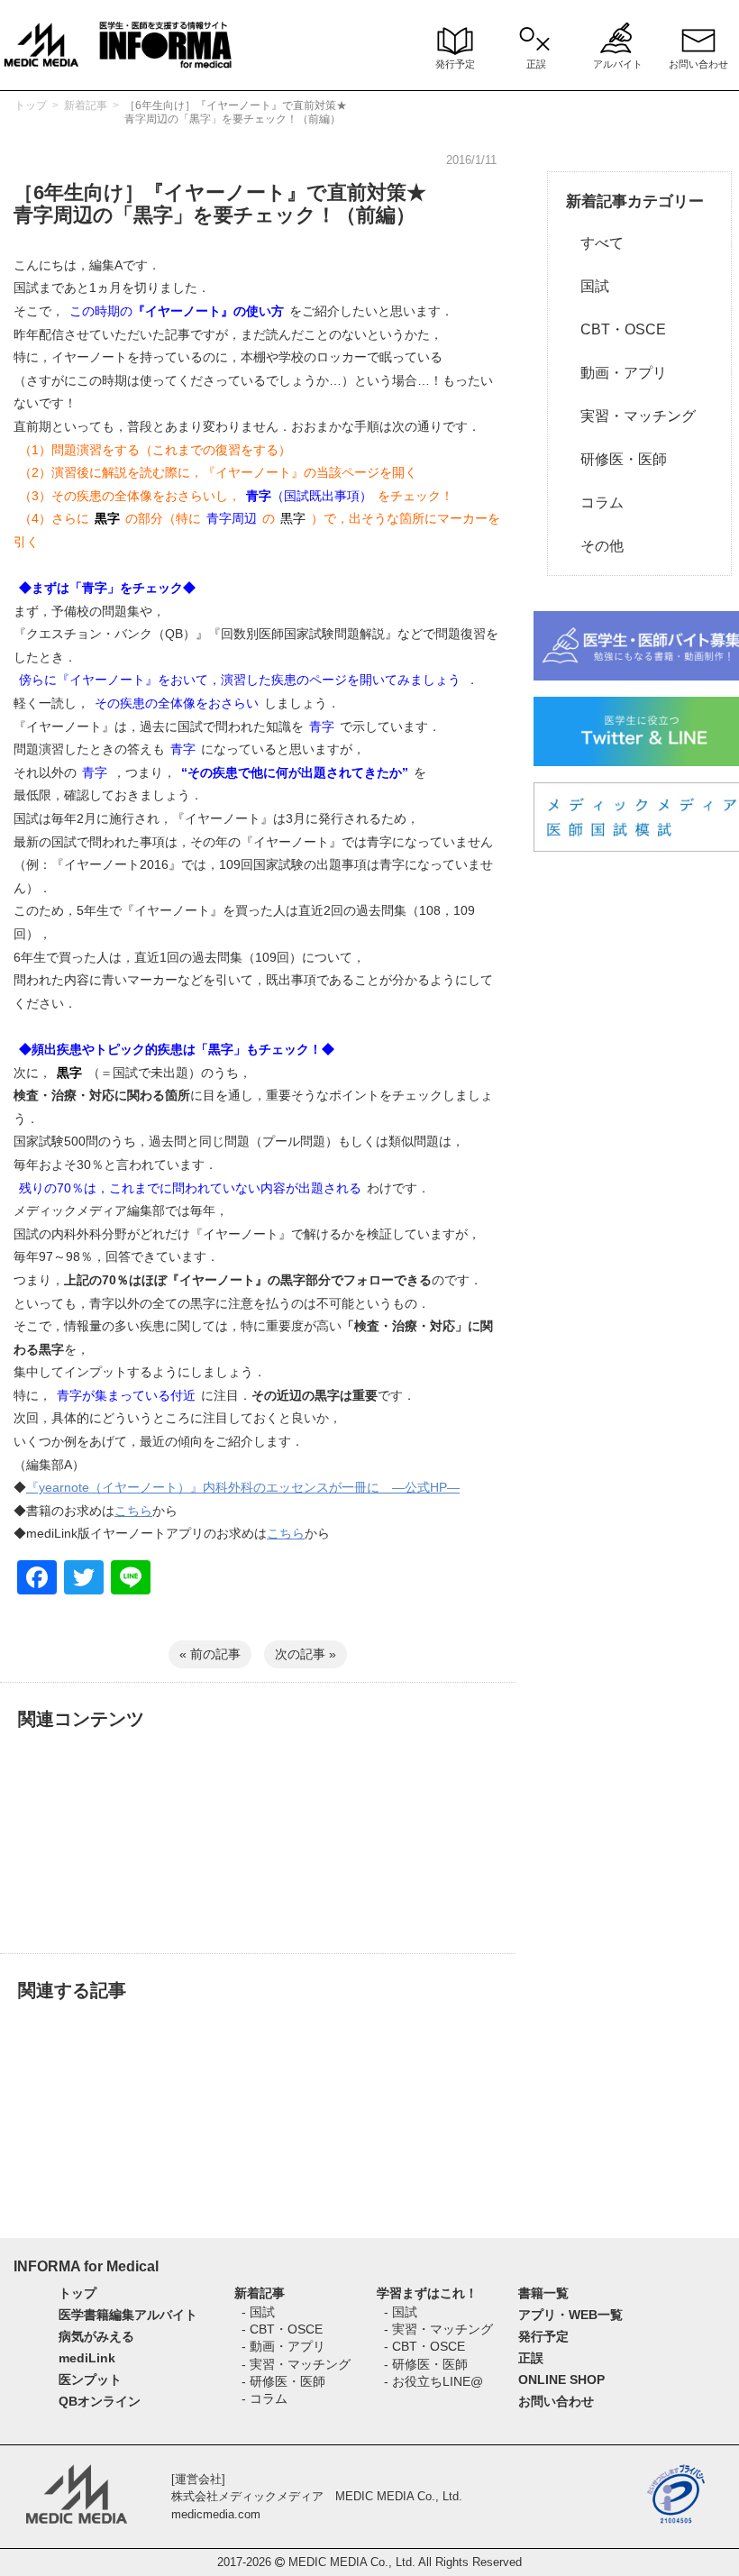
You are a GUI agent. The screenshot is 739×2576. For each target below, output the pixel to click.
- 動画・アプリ (283, 2346)
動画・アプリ (616, 373)
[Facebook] (37, 1580)
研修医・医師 (616, 459)
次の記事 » (306, 1654)
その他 (595, 546)
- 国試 (258, 2312)
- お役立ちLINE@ (433, 2381)
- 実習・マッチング (296, 2364)
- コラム (265, 2398)
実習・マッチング (631, 416)
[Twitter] (84, 1580)
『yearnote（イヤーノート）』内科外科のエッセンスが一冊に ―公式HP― (243, 1487)
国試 (588, 286)
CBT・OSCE (616, 329)
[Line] (131, 1580)
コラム (595, 502)
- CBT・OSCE (282, 2329)
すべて (595, 243)
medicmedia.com (216, 2514)
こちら (133, 1511)
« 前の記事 (210, 1654)
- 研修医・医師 (283, 2381)
